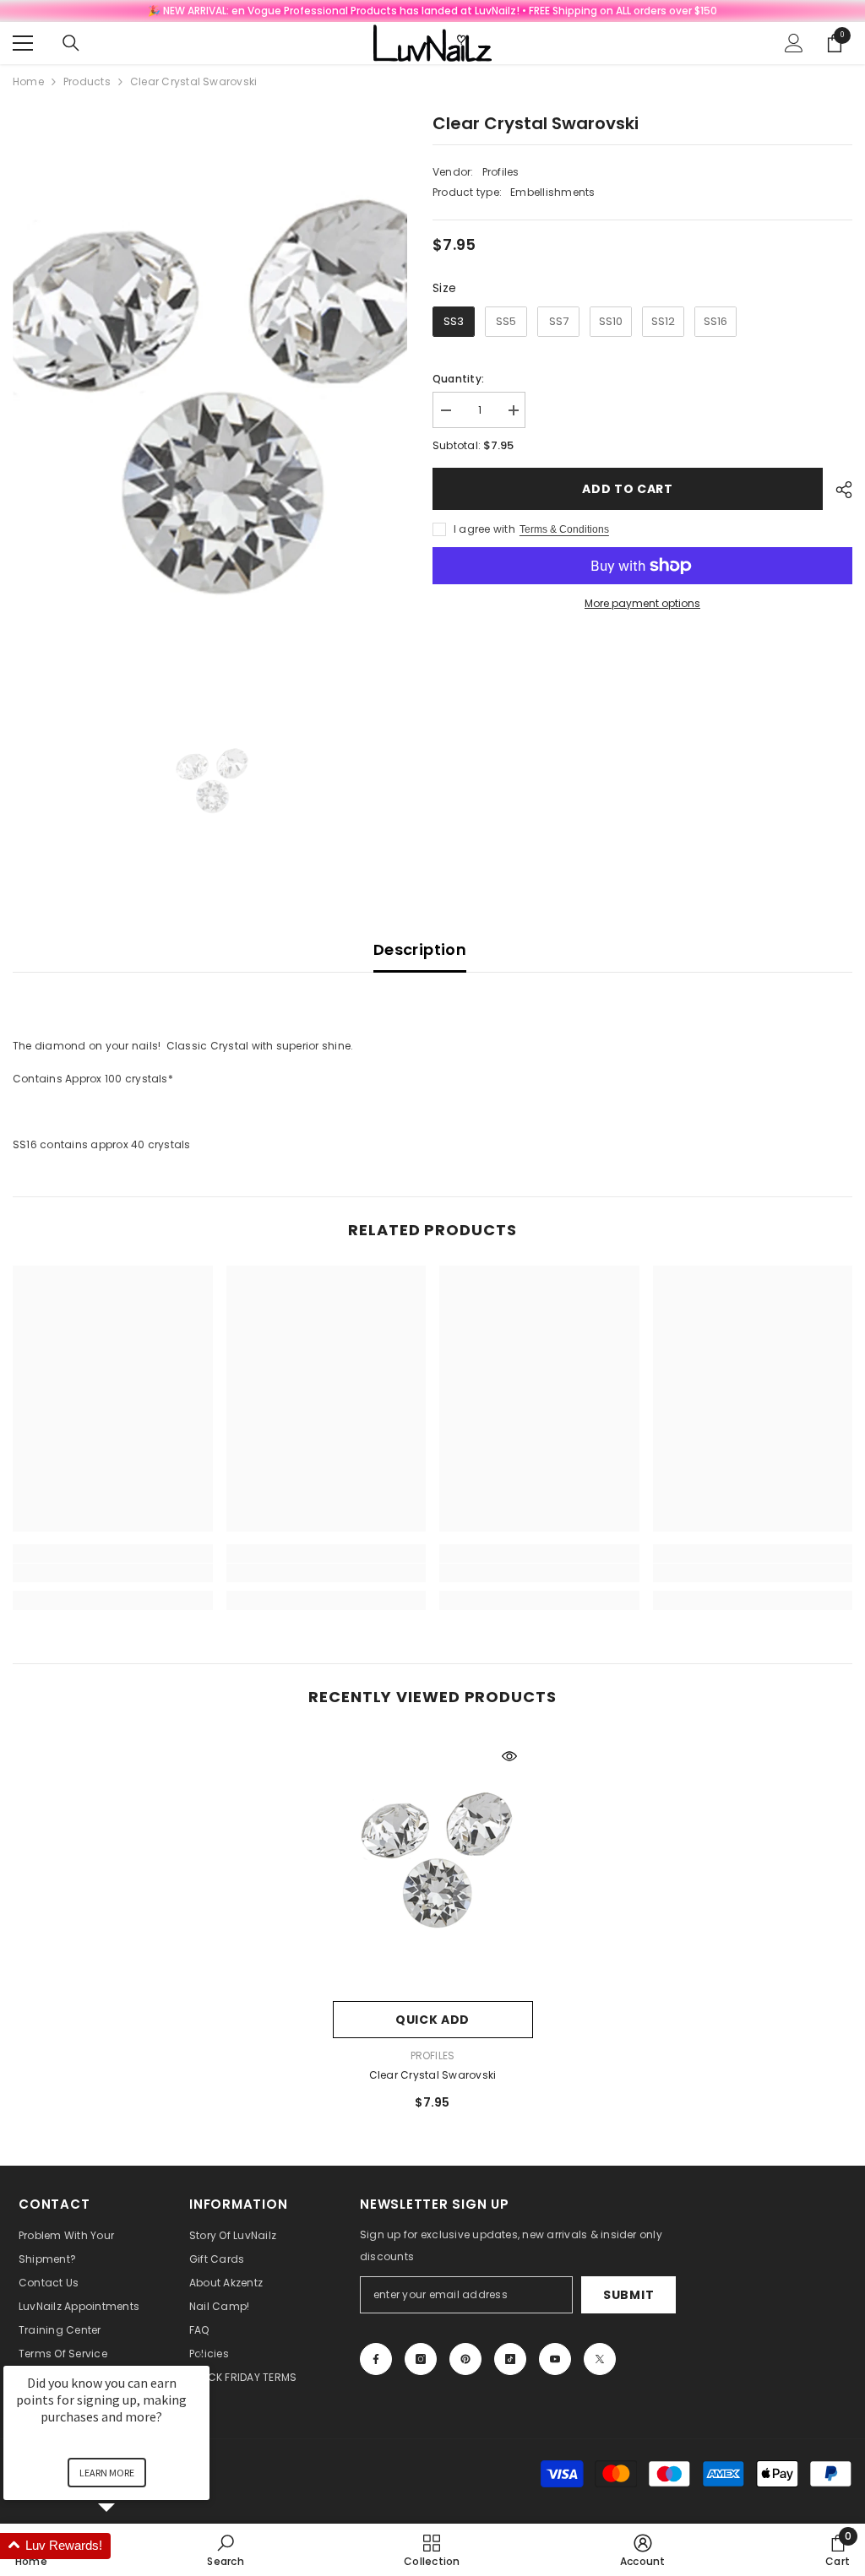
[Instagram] (421, 2359)
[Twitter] (600, 2359)
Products (87, 81)
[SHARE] (838, 490)
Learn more (107, 2473)
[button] (127, 2546)
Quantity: (458, 379)
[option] (210, 402)
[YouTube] (555, 2359)
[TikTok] (510, 2359)
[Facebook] (376, 2359)
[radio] (454, 322)
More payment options (642, 603)
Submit (628, 2295)
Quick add (432, 2020)
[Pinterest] (465, 2359)
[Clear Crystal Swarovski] (433, 1863)
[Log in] (794, 43)
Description (420, 949)
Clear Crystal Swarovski (433, 2075)
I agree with (484, 529)
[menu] (23, 43)
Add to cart (628, 489)
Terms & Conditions (564, 529)
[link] (113, 1573)
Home (28, 81)
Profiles (501, 172)
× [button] (202, 2354)
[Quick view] (509, 1756)
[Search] (71, 43)
